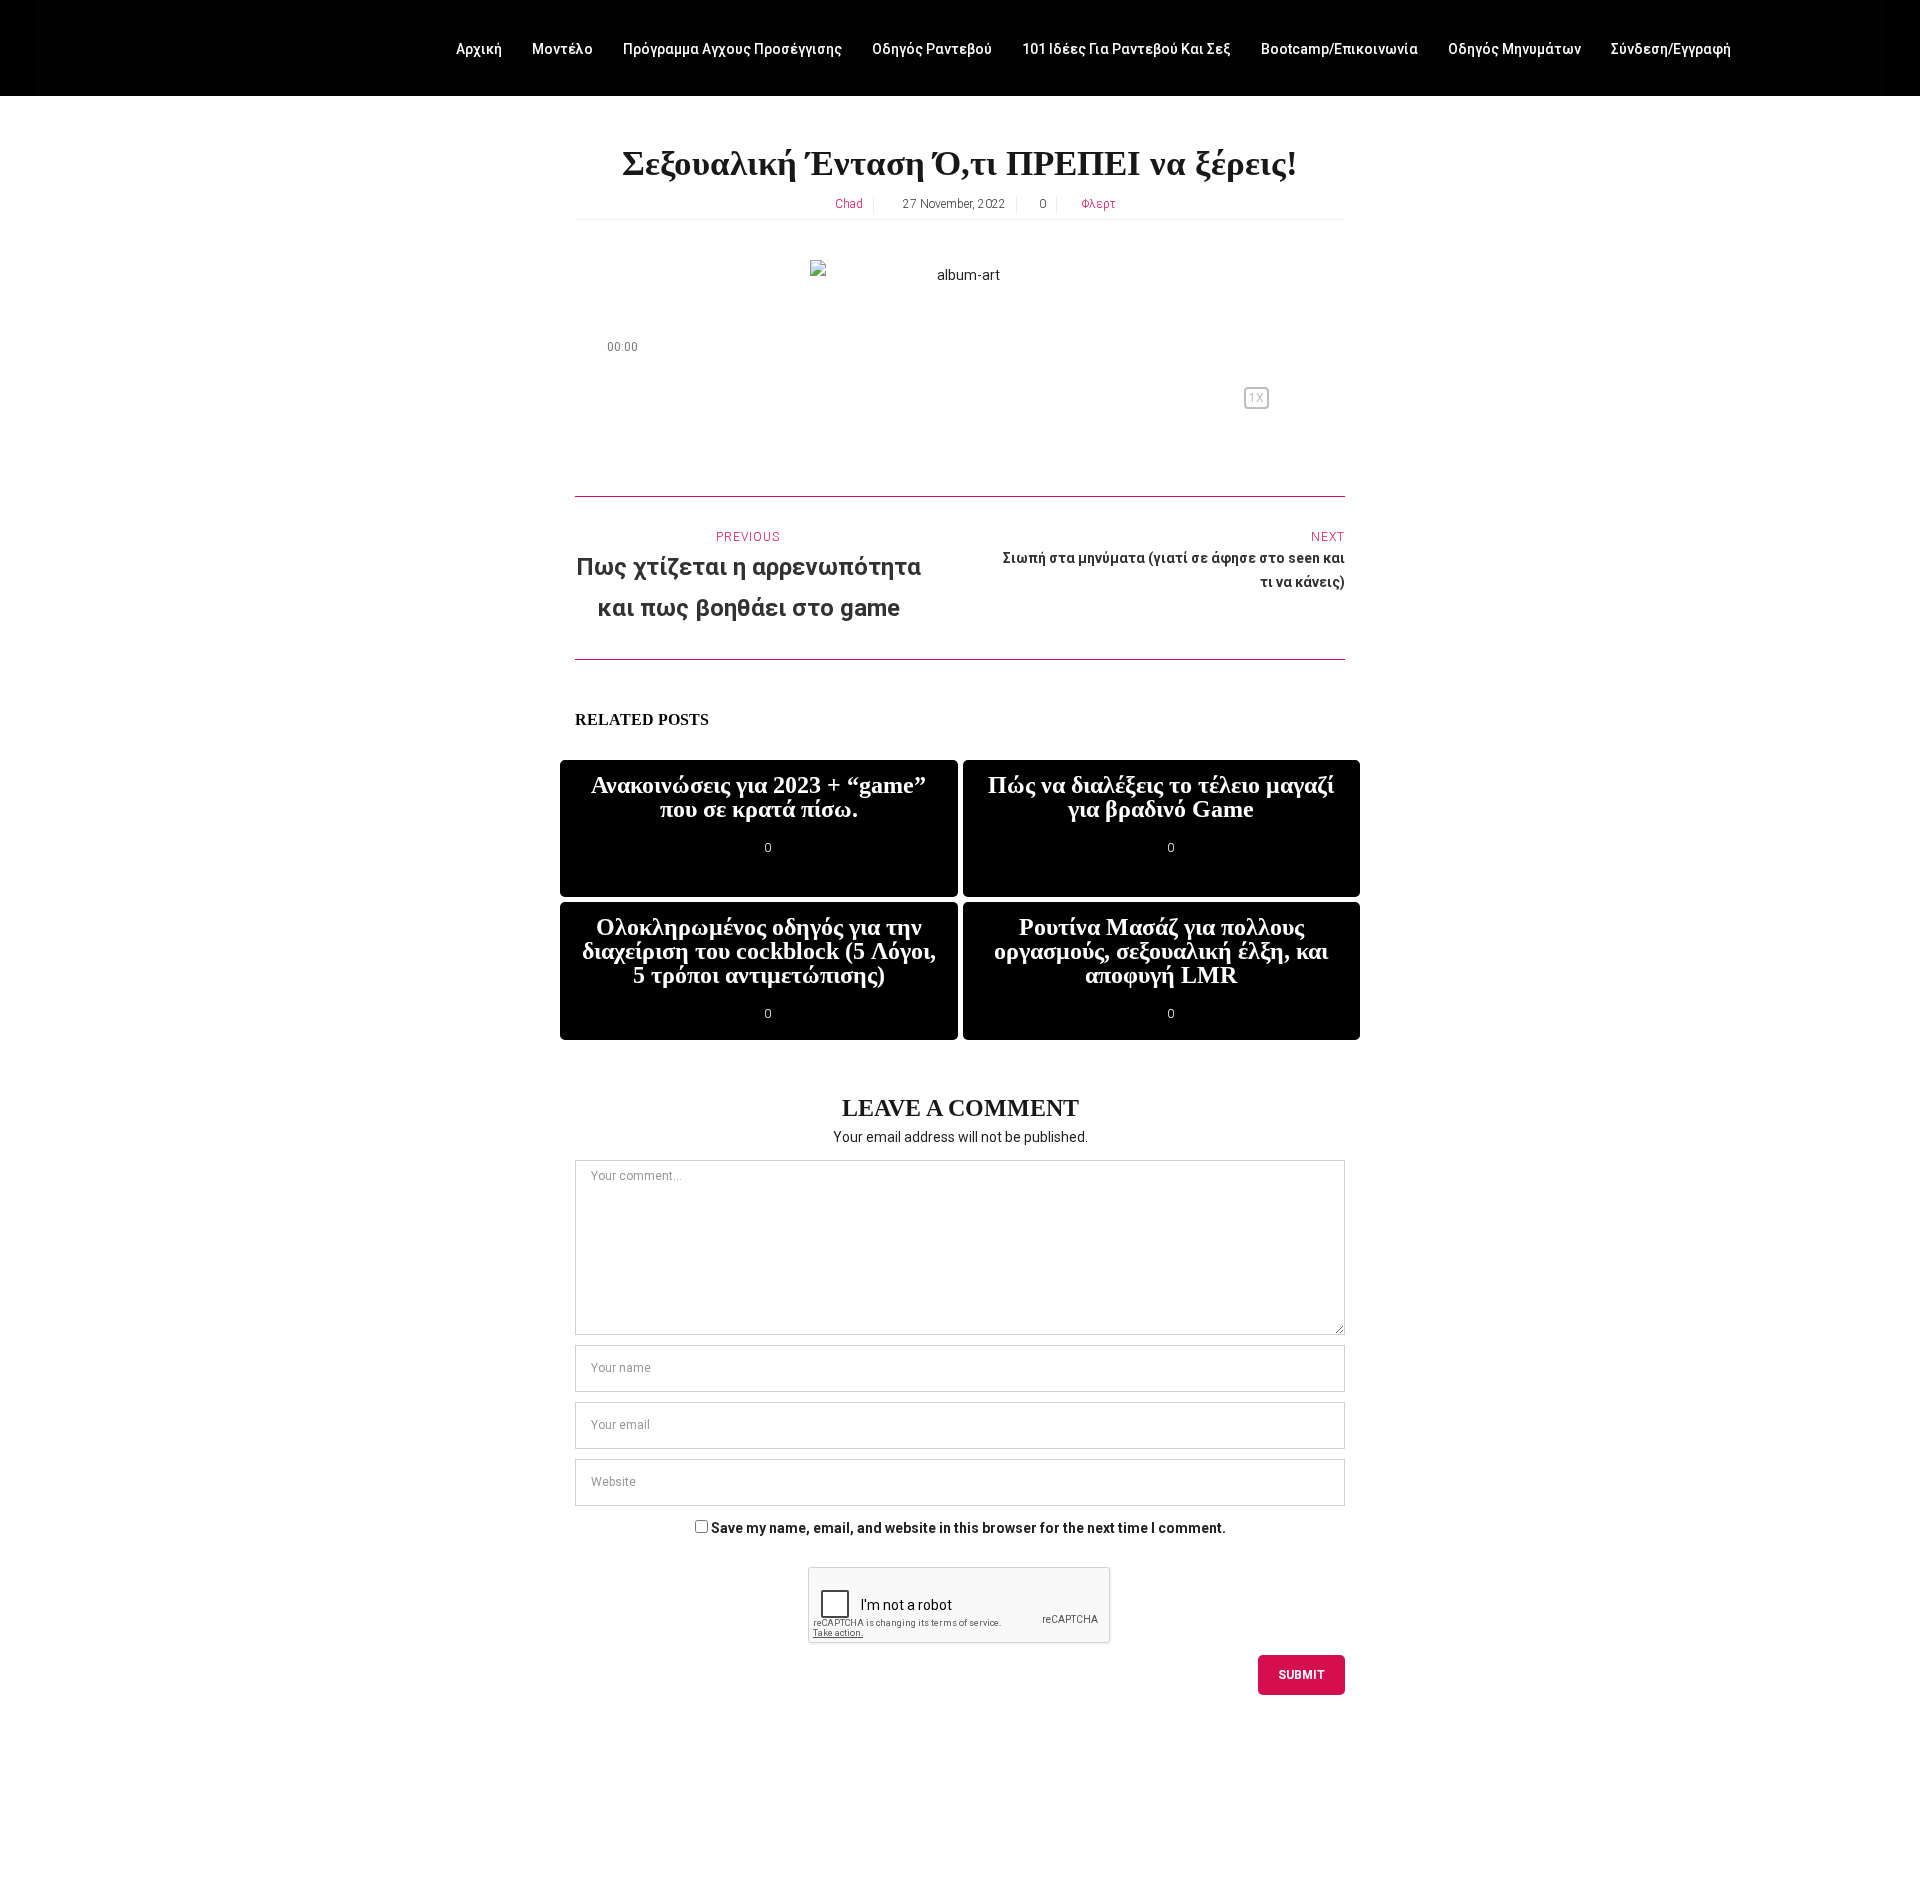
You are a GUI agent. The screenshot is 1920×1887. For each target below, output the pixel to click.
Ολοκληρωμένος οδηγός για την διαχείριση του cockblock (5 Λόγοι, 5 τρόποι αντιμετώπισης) (759, 951)
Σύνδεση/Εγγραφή (1671, 49)
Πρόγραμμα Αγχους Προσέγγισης (732, 49)
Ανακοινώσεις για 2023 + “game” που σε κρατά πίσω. (758, 797)
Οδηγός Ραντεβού (932, 49)
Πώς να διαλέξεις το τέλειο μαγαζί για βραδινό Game (1161, 797)
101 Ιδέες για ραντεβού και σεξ (1126, 49)
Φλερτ (1099, 204)
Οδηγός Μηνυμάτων (1514, 49)
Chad (849, 204)
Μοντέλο (562, 49)
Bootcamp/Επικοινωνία (1339, 49)
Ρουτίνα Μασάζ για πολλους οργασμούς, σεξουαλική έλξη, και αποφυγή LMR (1161, 951)
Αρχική (479, 49)
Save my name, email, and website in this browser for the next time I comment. (968, 1528)
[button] (911, 398)
